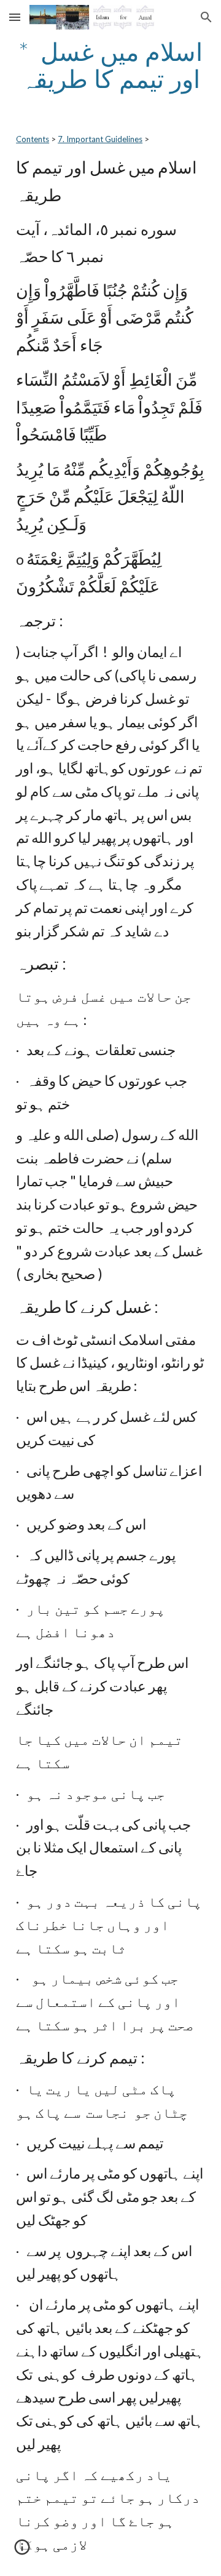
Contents (33, 139)
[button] (15, 17)
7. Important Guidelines (100, 139)
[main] (110, 65)
